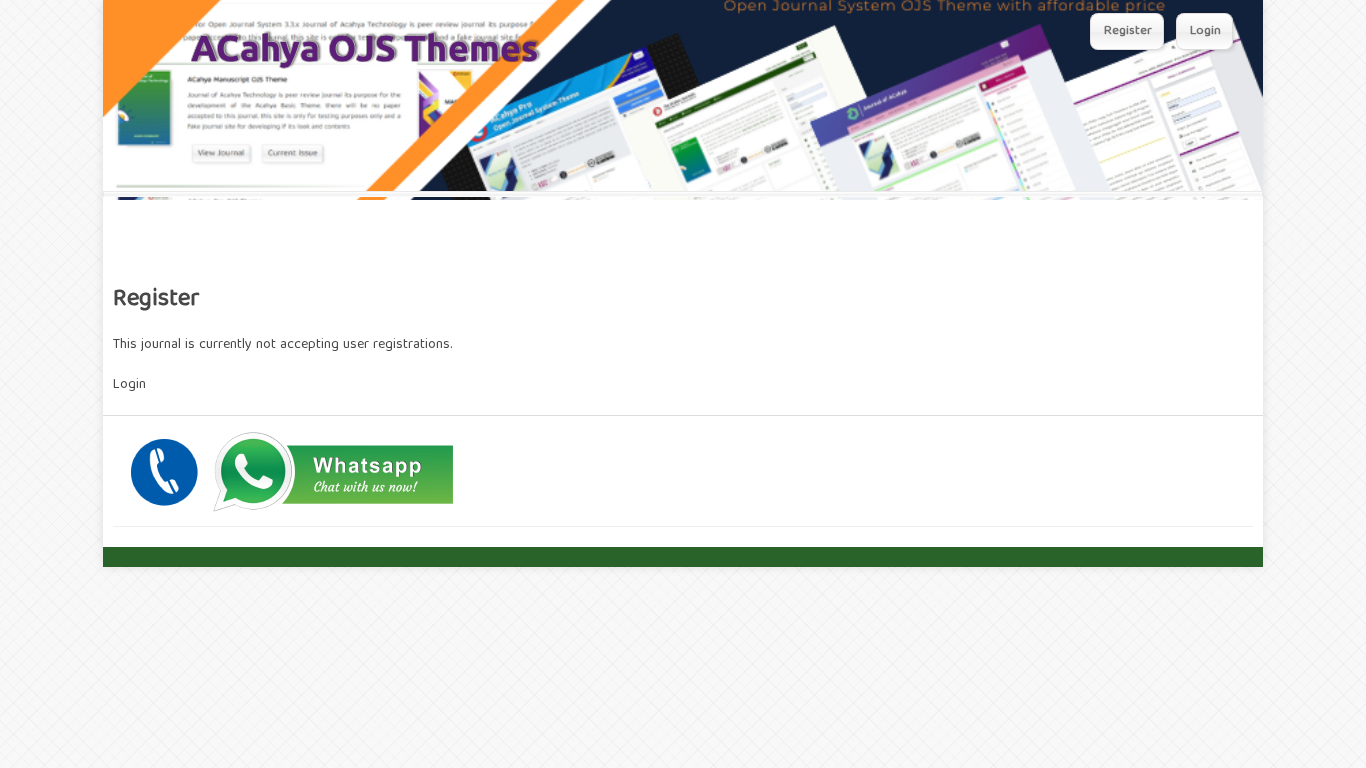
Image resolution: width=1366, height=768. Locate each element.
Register (1128, 31)
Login (1205, 31)
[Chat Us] (288, 511)
